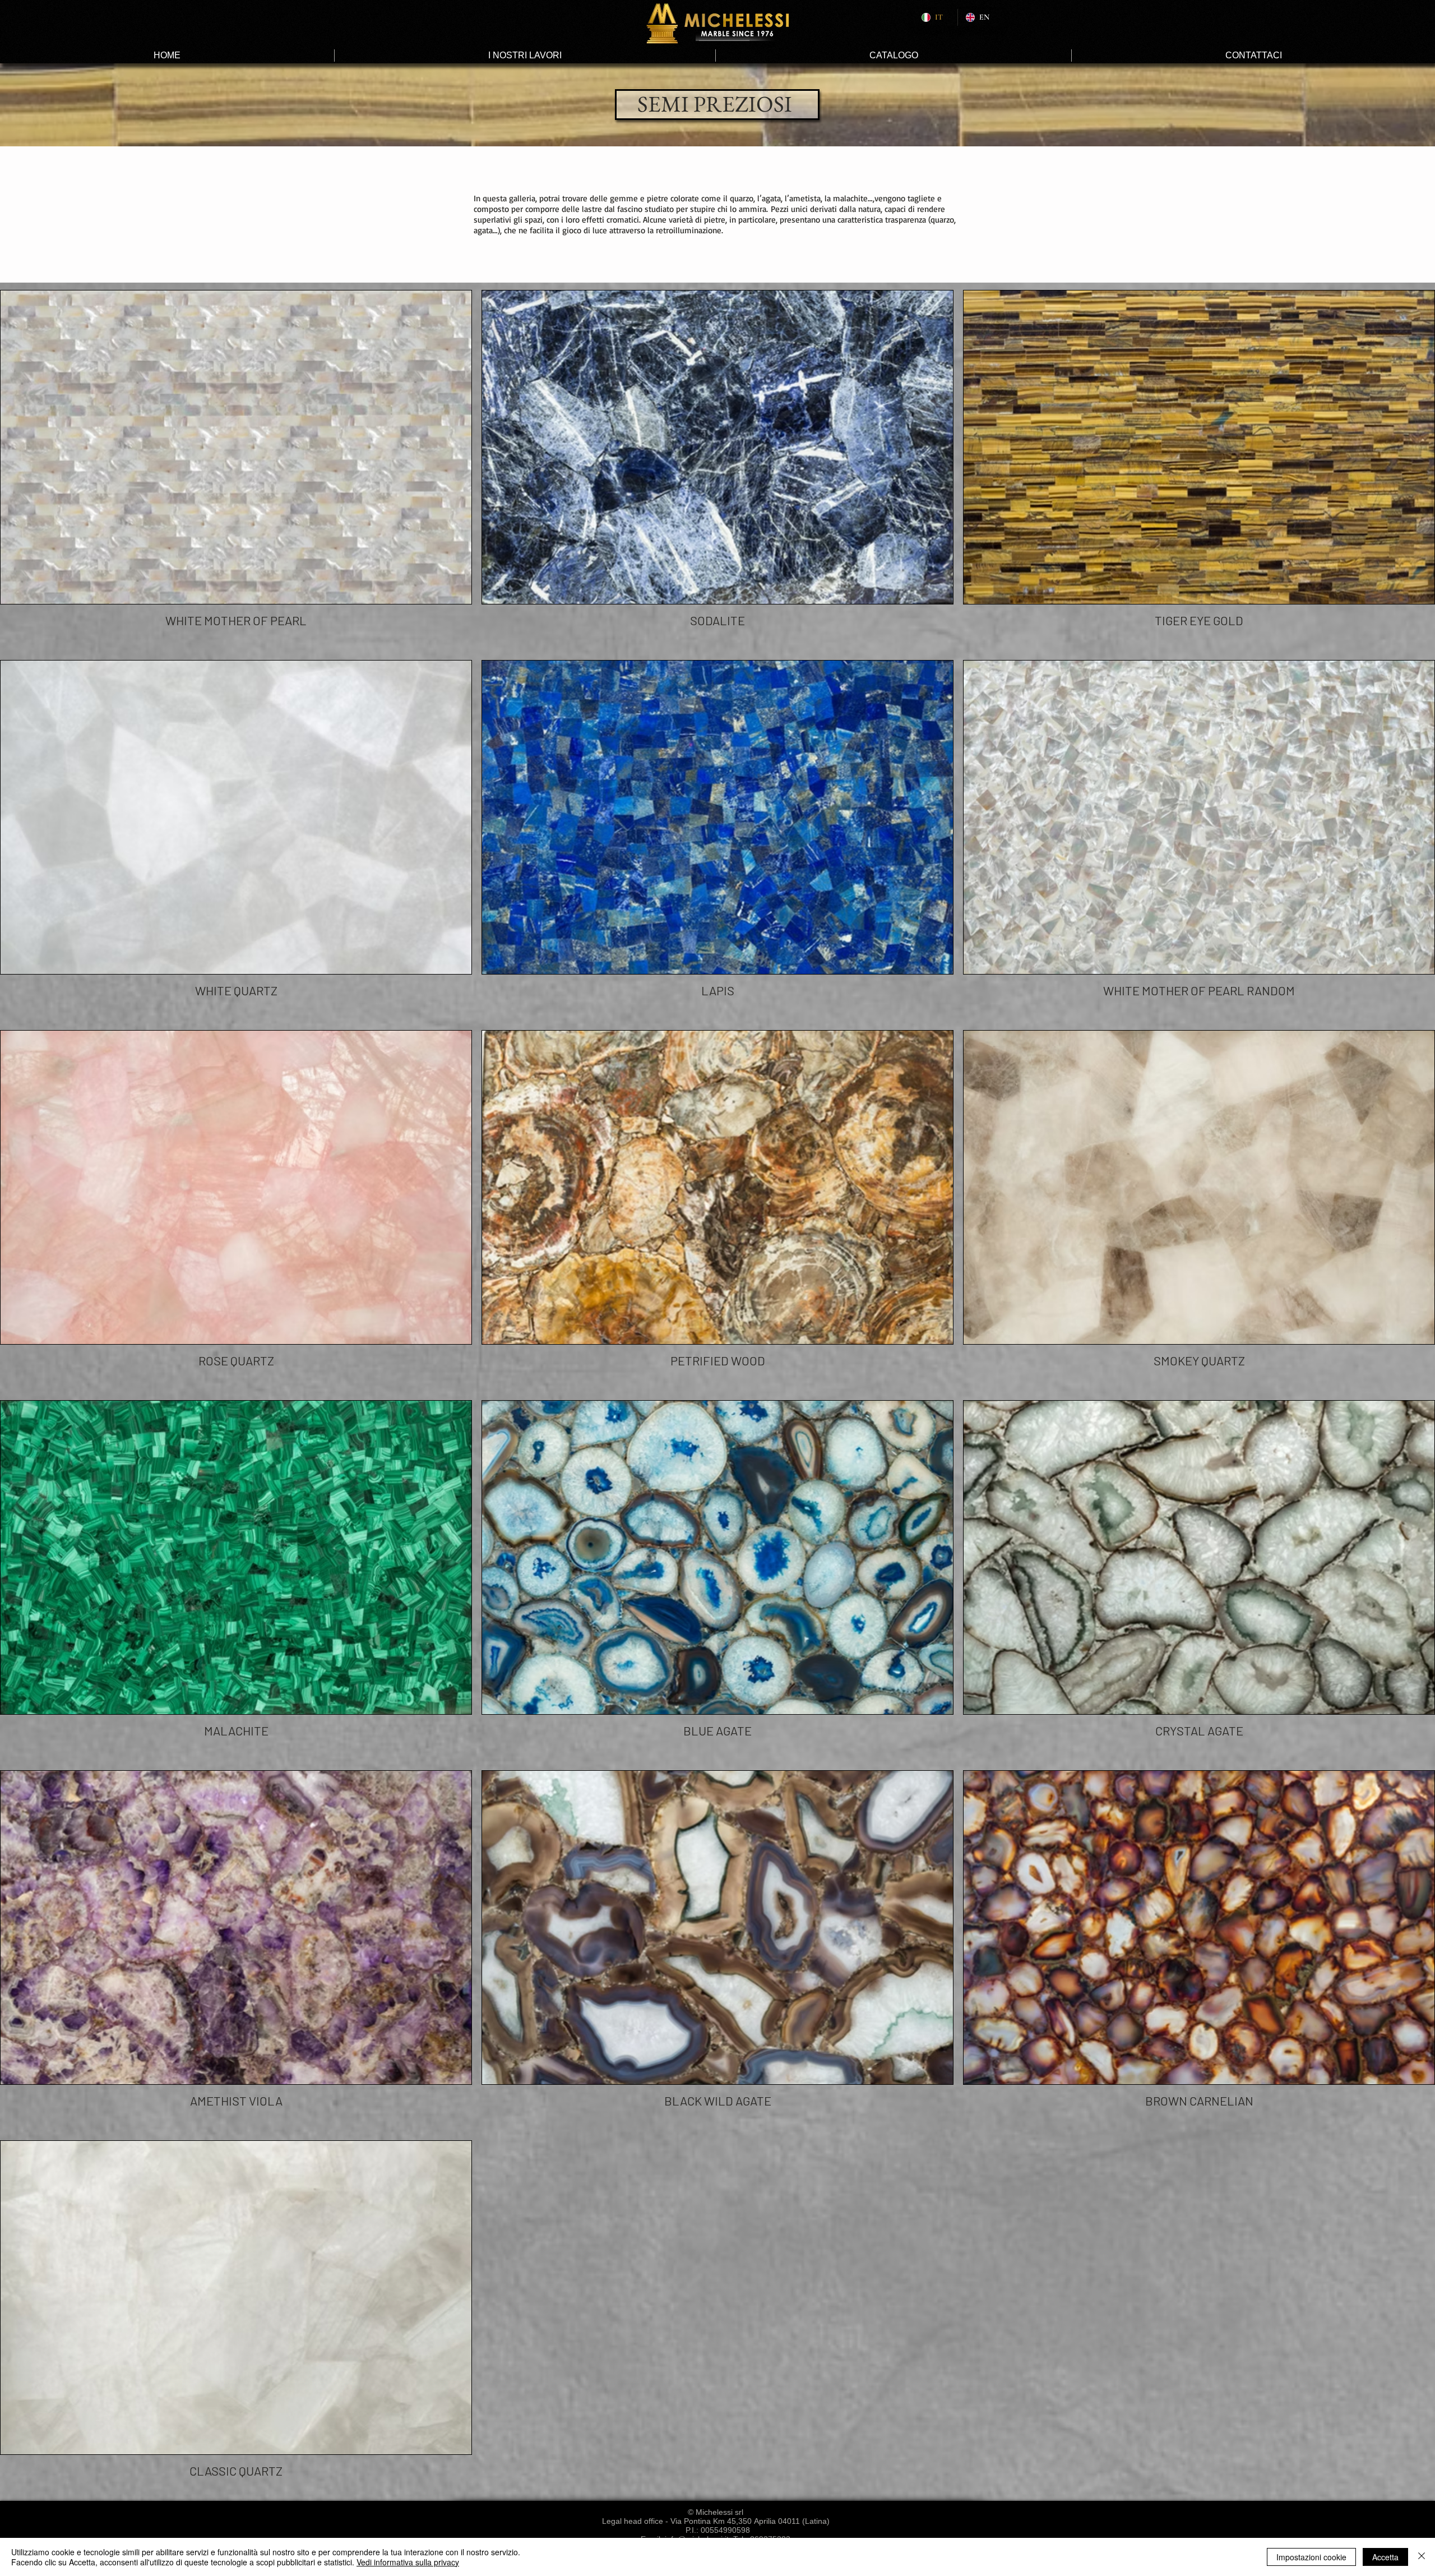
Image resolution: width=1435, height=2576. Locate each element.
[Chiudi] (1422, 2557)
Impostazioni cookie (1311, 2557)
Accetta (1385, 2557)
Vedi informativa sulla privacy (408, 2562)
